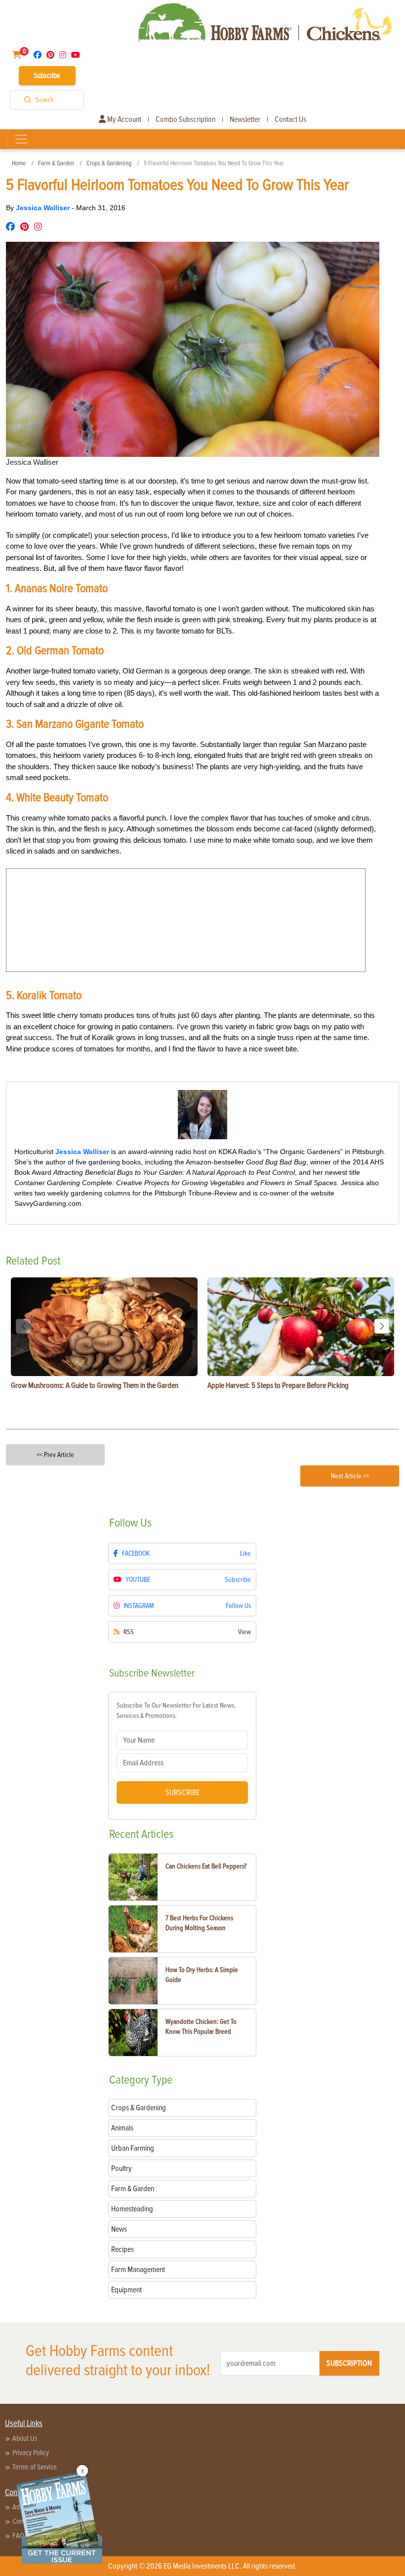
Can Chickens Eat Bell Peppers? (206, 1866)
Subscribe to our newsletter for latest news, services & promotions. (176, 1711)
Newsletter (245, 119)
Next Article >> (350, 1476)
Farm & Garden (56, 163)
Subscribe (47, 75)
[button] (382, 1326)
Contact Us (290, 119)
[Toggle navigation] (21, 139)
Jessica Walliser (44, 208)
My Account (123, 119)
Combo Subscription (185, 119)
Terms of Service (35, 2467)
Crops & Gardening (109, 163)
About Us (25, 2438)
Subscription (349, 2363)
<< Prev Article (55, 1455)
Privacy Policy (31, 2453)
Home (19, 163)
